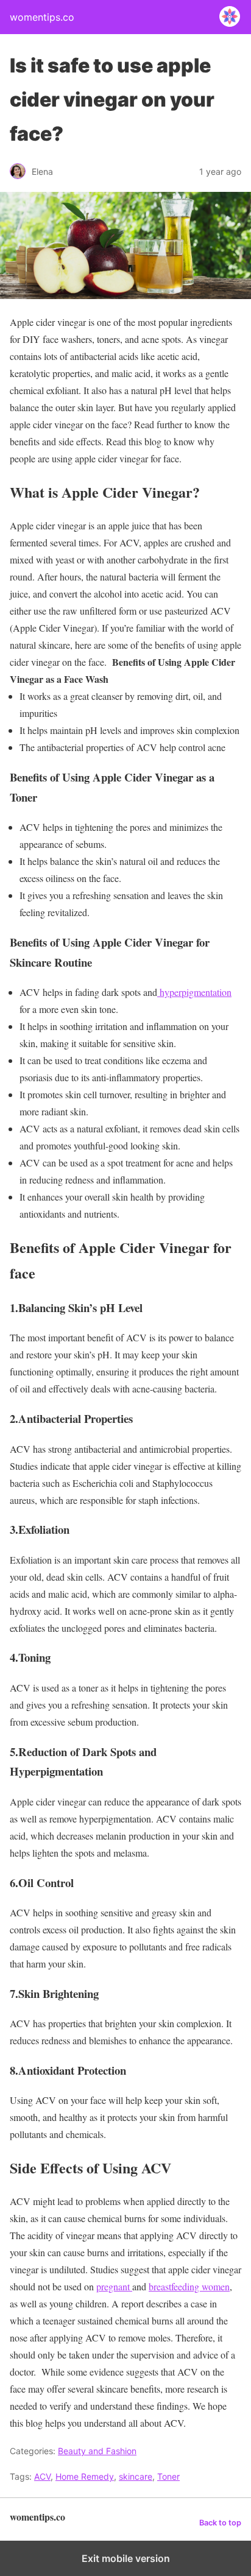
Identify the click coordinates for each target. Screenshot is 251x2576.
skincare (136, 2476)
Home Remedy (85, 2476)
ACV (42, 2476)
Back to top (220, 2523)
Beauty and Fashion (97, 2451)
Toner (168, 2476)
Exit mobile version (126, 2558)
